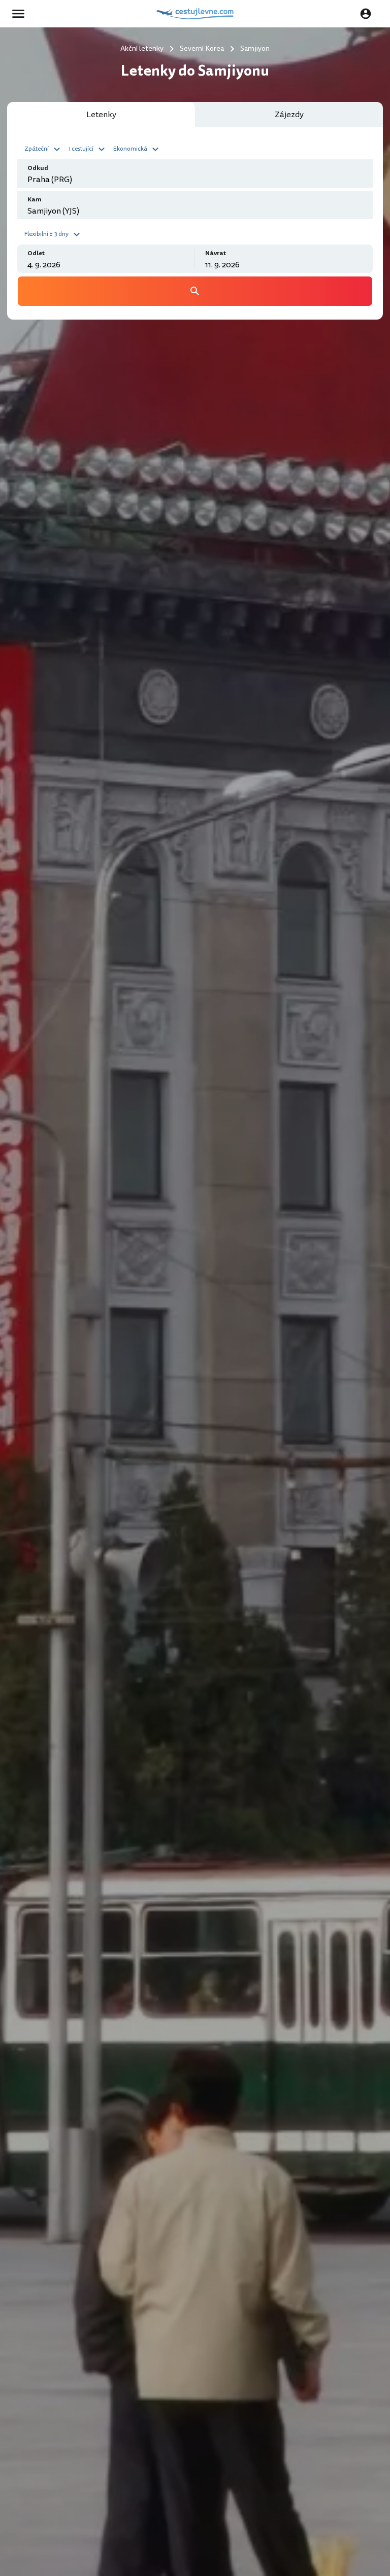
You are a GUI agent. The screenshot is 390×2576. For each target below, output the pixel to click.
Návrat (216, 253)
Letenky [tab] (101, 115)
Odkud (38, 168)
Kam (35, 200)
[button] (44, 148)
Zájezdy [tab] (289, 115)
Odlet (36, 253)
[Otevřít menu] (21, 14)
